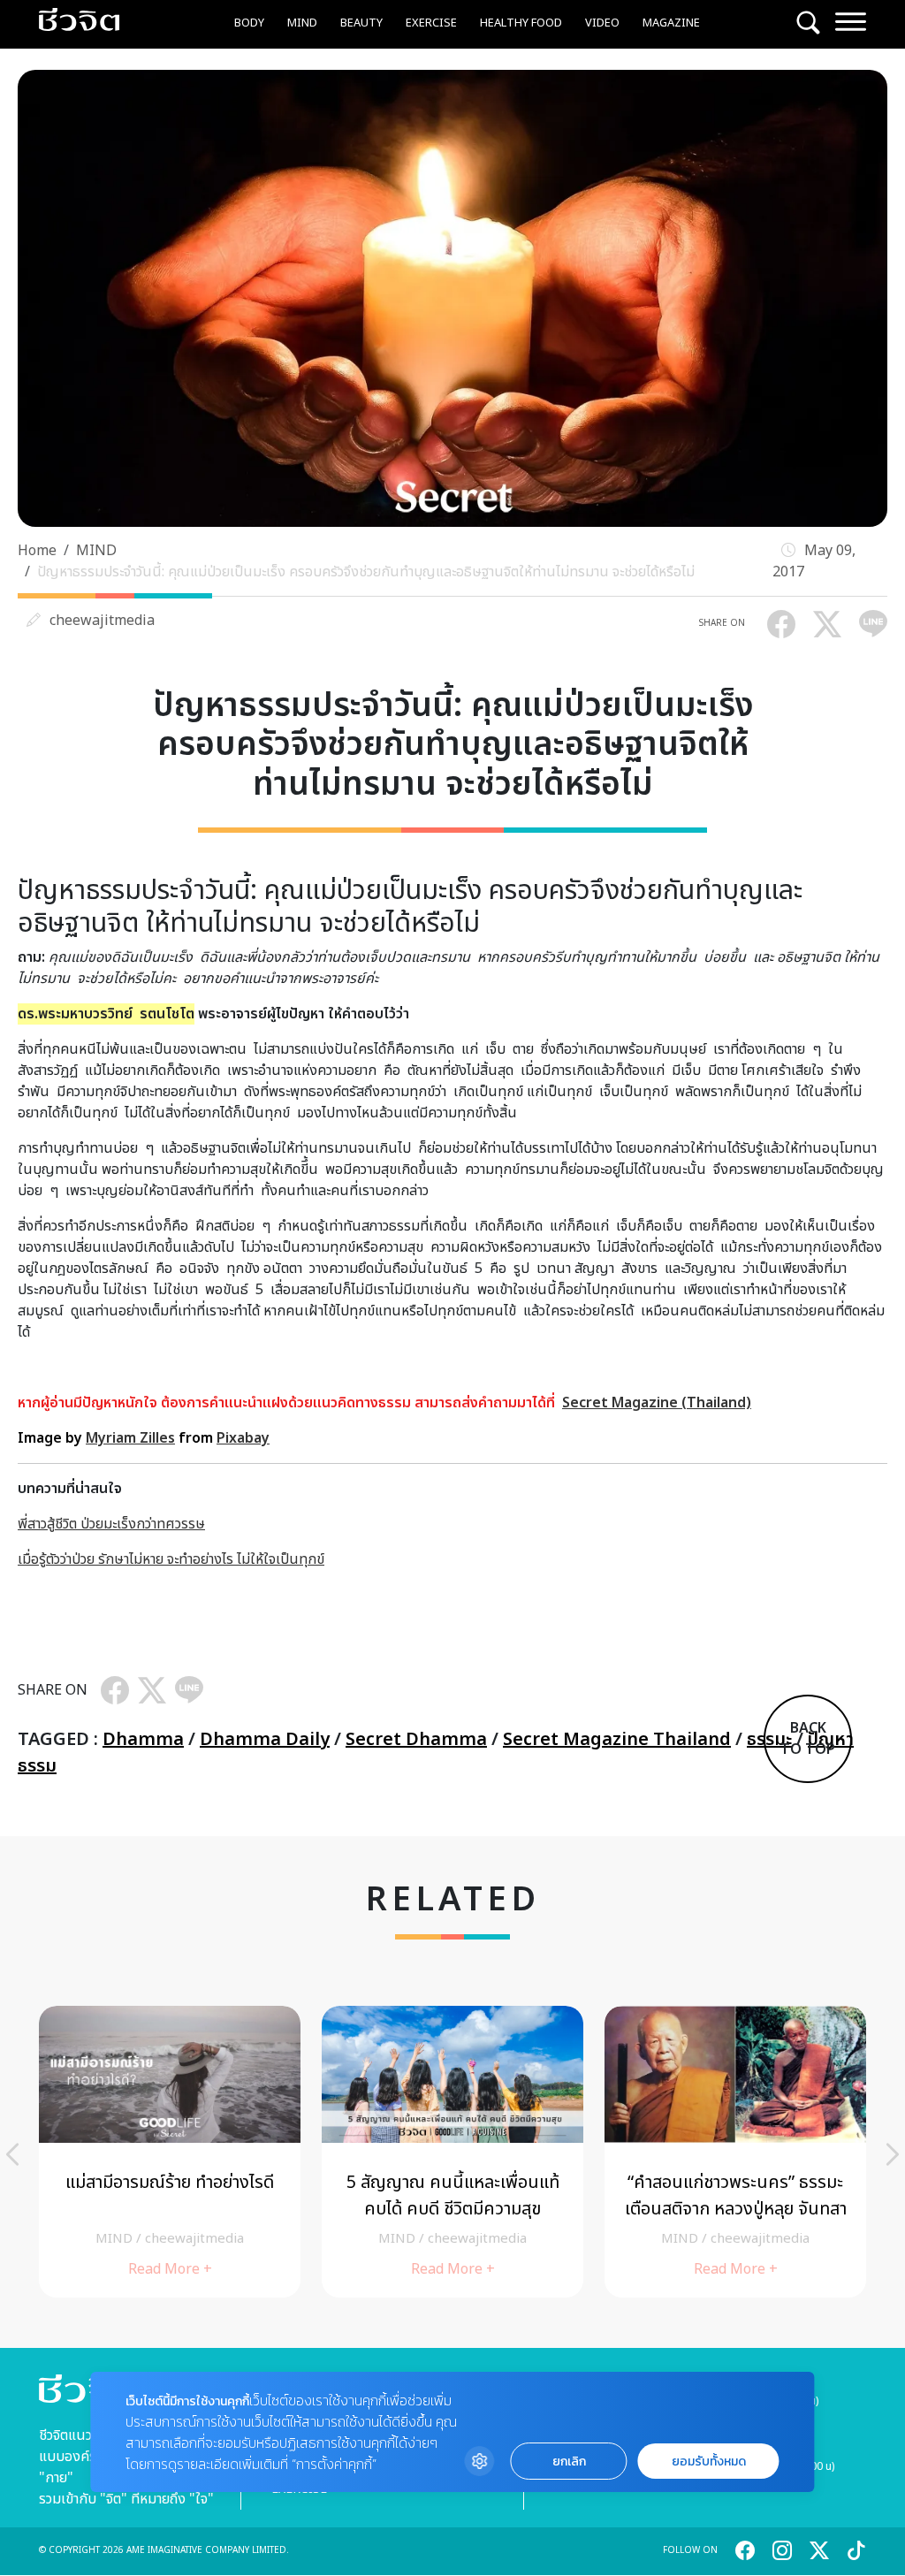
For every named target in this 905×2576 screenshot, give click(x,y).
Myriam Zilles (130, 1438)
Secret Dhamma (416, 1740)
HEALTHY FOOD (521, 23)
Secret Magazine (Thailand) (657, 1403)
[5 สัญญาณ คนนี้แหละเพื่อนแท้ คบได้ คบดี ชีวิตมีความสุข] (452, 2152)
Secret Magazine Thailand (617, 1740)
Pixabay (243, 1438)
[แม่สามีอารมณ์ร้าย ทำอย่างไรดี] (170, 2152)
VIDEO (602, 23)
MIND (302, 23)
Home (37, 551)
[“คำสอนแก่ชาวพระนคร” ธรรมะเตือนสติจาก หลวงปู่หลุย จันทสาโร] (735, 2152)
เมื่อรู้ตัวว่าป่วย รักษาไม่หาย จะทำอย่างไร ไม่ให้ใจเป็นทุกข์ (171, 1559)
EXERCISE (431, 23)
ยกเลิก (569, 2462)
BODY (249, 23)
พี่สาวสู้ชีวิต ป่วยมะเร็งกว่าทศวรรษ (111, 1524)
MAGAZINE (671, 23)
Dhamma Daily (265, 1740)
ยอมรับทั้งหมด (709, 2462)
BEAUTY (361, 23)
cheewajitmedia (102, 621)
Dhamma (143, 1740)
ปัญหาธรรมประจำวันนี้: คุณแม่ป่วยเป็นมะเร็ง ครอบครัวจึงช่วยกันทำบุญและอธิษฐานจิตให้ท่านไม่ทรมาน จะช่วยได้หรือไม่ (366, 572)
